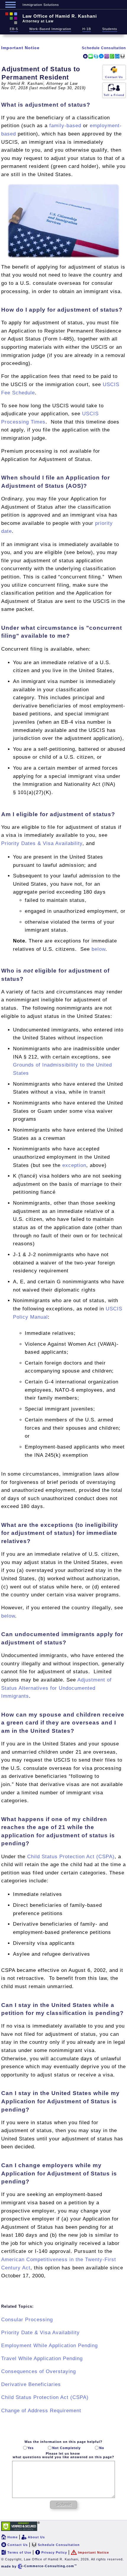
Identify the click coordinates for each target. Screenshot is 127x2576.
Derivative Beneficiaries (31, 2384)
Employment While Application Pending (49, 2346)
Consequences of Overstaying (39, 2371)
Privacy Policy (54, 2552)
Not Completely (66, 2448)
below (98, 949)
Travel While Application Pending (42, 2358)
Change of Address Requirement (41, 2411)
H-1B (87, 29)
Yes (31, 2448)
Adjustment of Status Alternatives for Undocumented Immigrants (56, 1688)
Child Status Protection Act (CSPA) (71, 1857)
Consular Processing (27, 2320)
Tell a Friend (114, 95)
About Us (36, 2537)
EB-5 (14, 29)
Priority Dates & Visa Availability (42, 843)
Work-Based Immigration (50, 29)
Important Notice (20, 48)
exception (74, 1165)
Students (110, 29)
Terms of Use (19, 2552)
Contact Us (114, 77)
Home (13, 2537)
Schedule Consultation (104, 48)
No (102, 2448)
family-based (65, 126)
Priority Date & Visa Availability (40, 2333)
